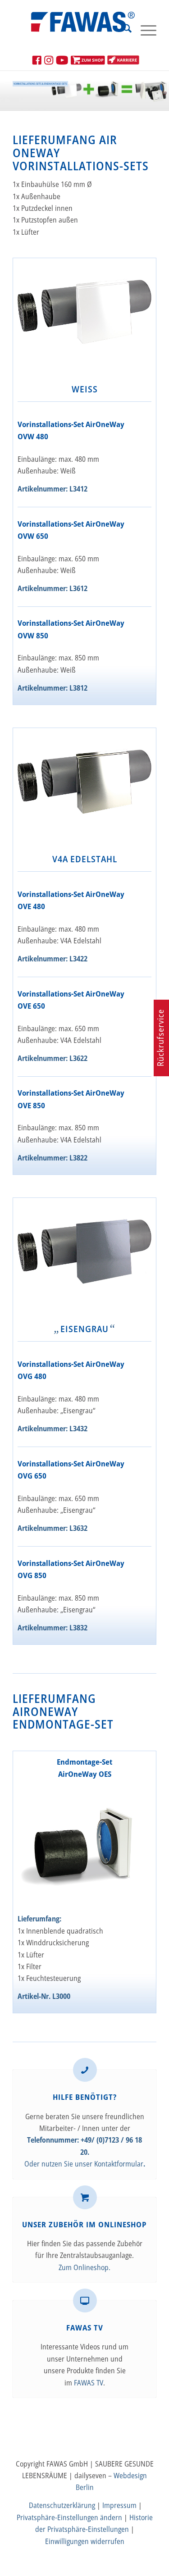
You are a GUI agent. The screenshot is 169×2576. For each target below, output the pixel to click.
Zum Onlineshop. (84, 2267)
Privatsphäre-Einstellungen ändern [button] (69, 2517)
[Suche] (123, 30)
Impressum (119, 2505)
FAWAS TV (89, 2383)
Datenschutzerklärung (62, 2505)
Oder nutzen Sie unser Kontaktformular (84, 2164)
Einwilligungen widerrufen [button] (85, 2541)
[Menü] (144, 30)
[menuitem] (123, 30)
